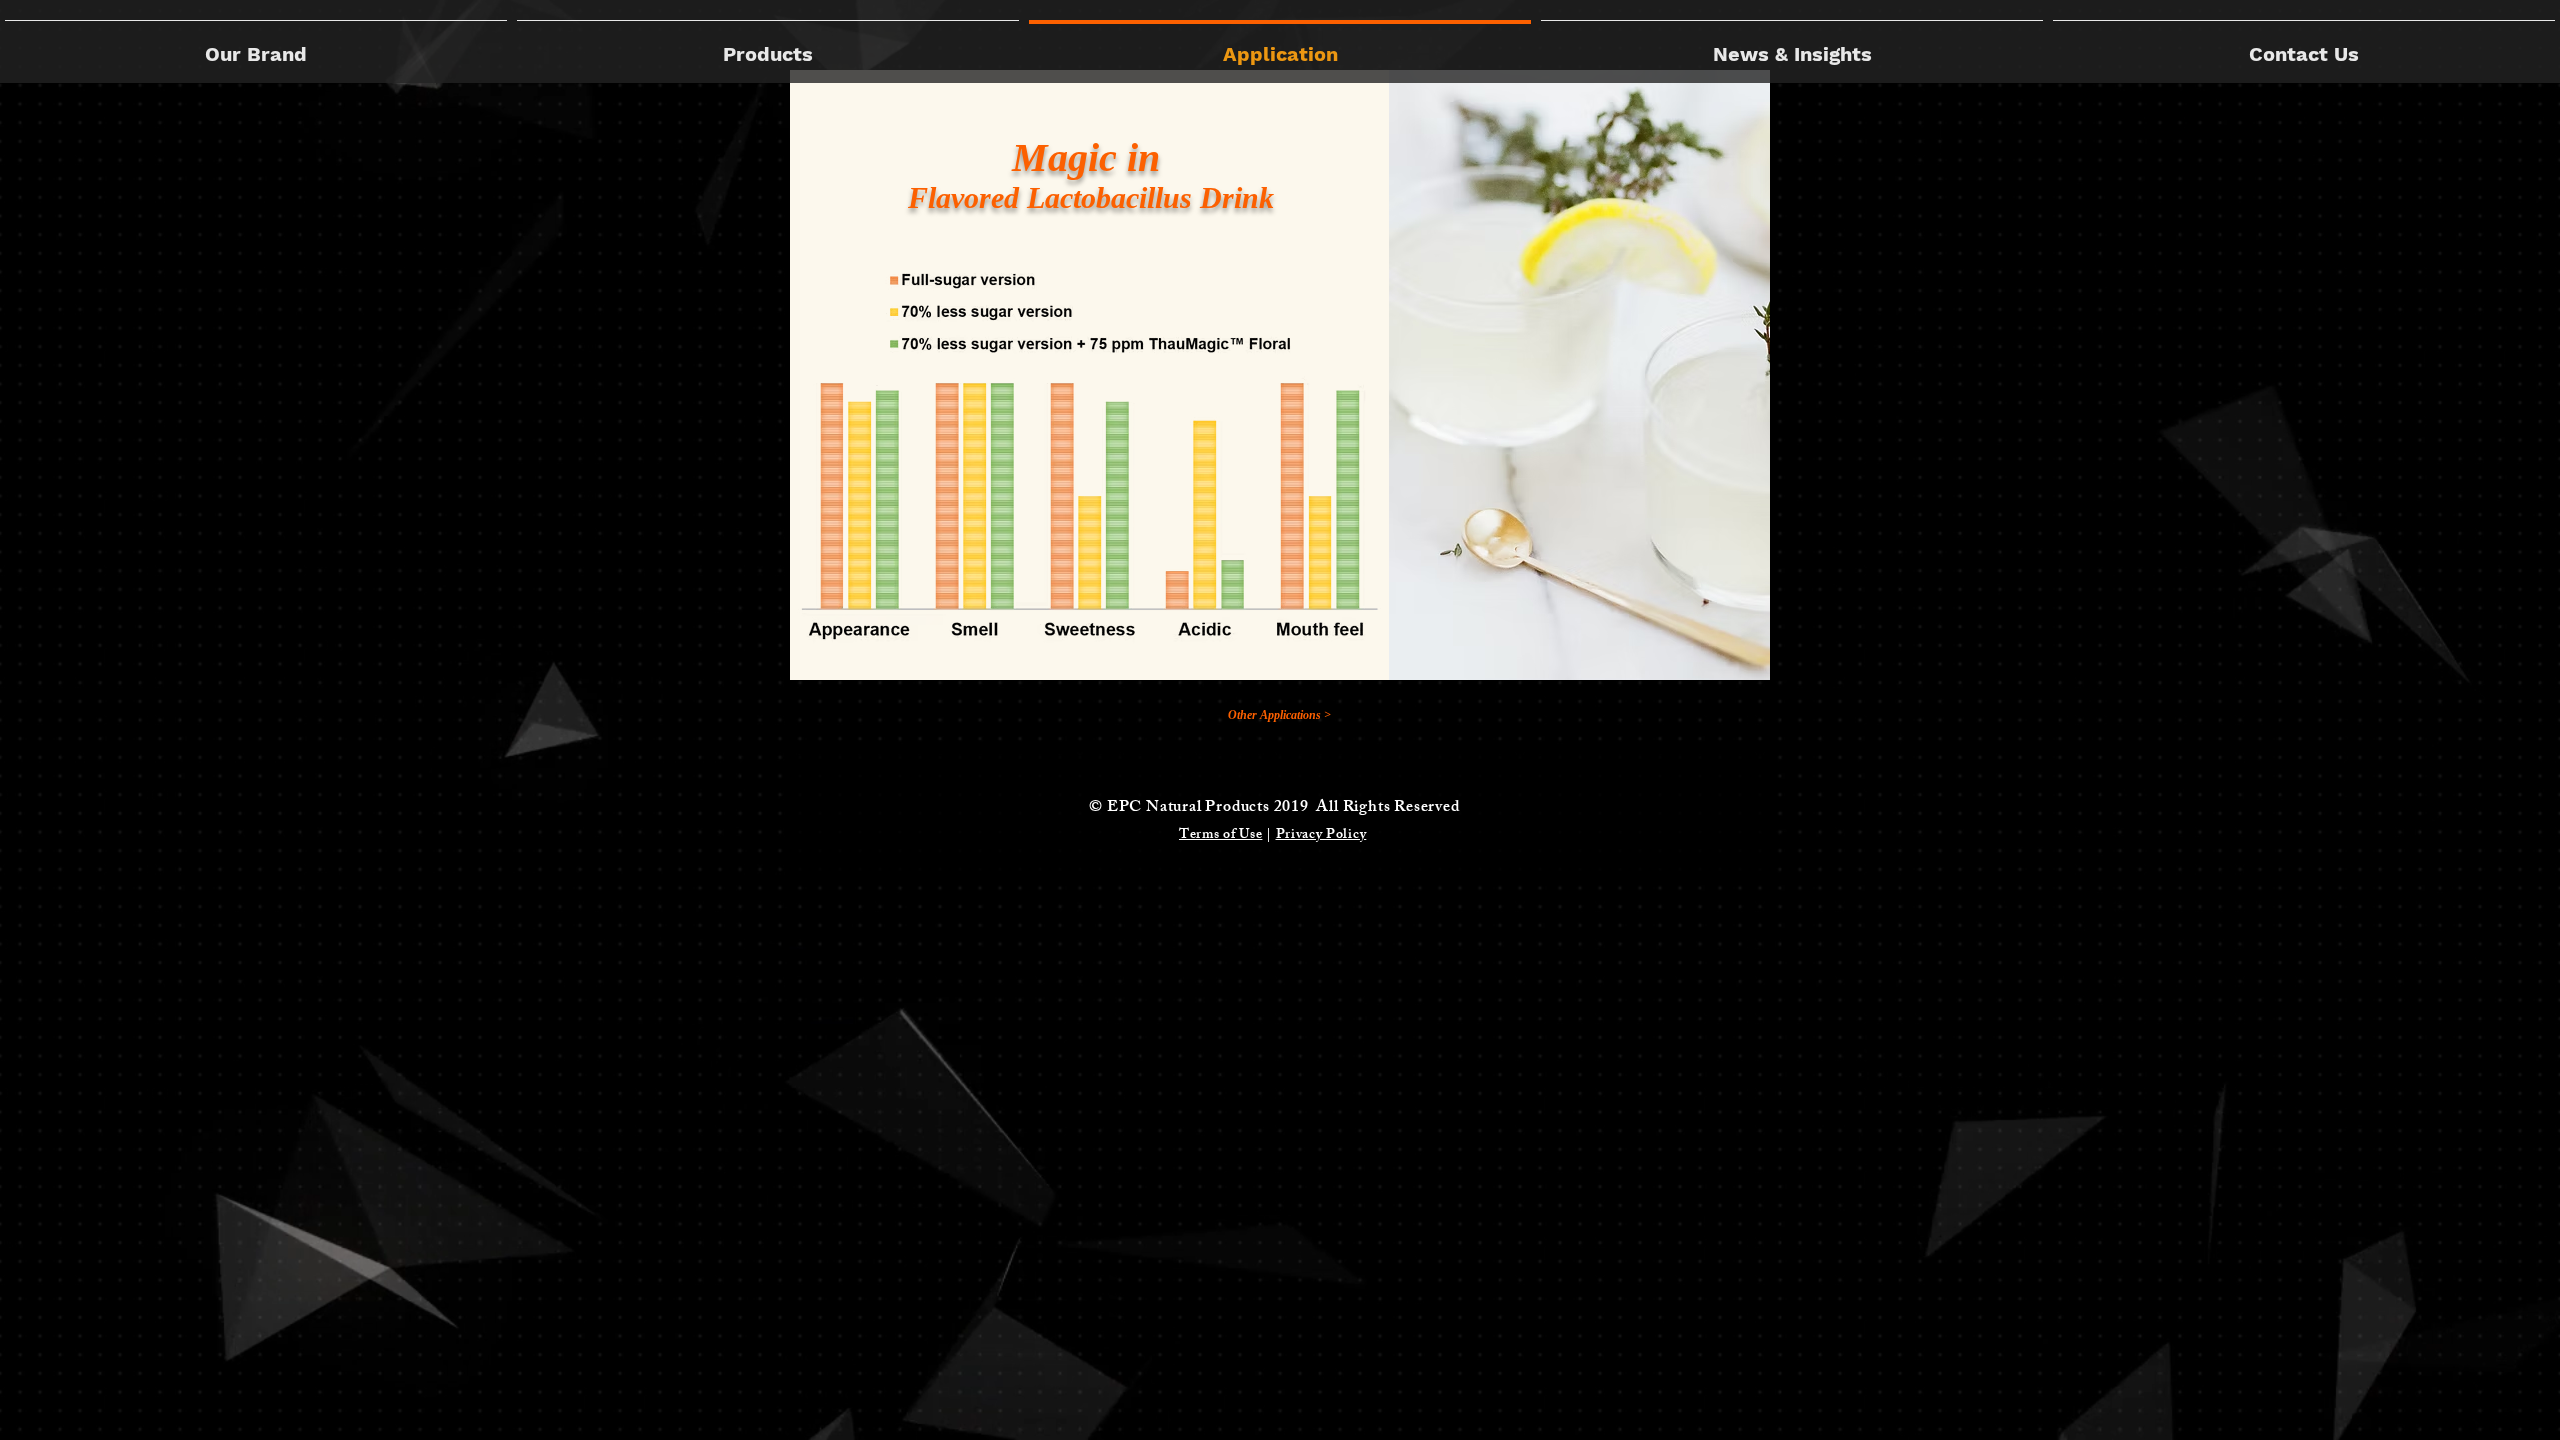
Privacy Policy (1321, 835)
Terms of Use (1220, 835)
